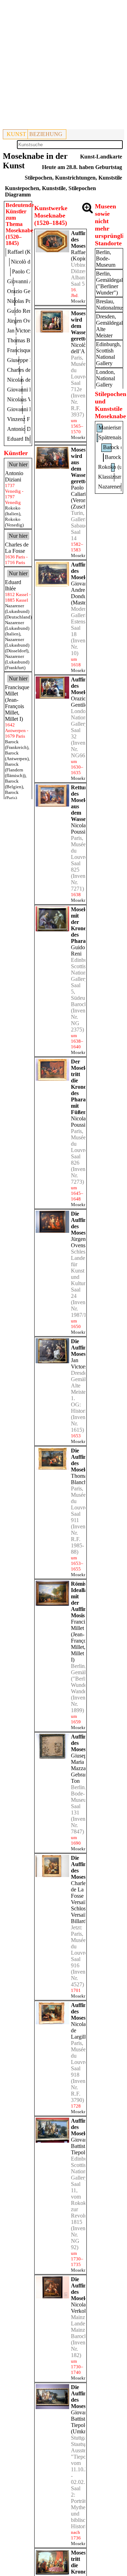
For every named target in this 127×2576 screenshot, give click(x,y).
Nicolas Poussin (80, 829)
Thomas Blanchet (81, 1479)
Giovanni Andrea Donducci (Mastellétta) (85, 593)
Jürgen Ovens (78, 1242)
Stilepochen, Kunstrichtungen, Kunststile (73, 178)
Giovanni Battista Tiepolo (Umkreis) (82, 2422)
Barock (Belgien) (14, 784)
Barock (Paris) (12, 795)
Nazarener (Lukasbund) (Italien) (17, 628)
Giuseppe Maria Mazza (81, 1762)
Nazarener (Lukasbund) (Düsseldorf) (17, 645)
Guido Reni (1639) (28, 311)
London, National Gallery (105, 378)
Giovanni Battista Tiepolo (81, 2146)
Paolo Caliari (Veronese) (83, 494)
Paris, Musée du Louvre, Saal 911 (80, 1504)
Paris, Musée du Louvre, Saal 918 (80, 2059)
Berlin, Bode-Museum (106, 258)
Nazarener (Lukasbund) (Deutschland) (18, 611)
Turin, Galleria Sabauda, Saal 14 (81, 526)
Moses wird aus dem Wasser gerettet (80, 465)
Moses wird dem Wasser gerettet (80, 326)
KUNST (16, 134)
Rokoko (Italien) (13, 511)
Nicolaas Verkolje (81, 2308)
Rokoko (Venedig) (14, 522)
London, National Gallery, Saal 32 (80, 724)
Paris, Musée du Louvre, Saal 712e (80, 373)
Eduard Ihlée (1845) (29, 439)
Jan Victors (79, 1363)
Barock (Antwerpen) (17, 756)
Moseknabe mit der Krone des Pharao (85, 925)
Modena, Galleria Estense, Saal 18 (81, 622)
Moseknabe (82, 301)
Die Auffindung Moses (85, 1348)
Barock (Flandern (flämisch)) (15, 770)
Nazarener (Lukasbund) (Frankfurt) (17, 662)
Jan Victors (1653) (28, 331)
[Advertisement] (64, 66)
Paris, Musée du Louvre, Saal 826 (80, 1147)
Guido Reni (78, 950)
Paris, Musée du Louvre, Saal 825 (80, 854)
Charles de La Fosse (79, 1889)
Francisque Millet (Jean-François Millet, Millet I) (83, 1641)
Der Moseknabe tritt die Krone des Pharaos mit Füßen (85, 1087)
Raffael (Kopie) (80, 255)
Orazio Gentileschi (83, 702)
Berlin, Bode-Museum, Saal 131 (81, 1800)
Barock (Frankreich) (17, 745)
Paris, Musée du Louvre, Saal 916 (80, 1950)
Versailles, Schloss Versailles (82, 1908)
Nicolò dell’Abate (83, 348)
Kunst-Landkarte (101, 157)
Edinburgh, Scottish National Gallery (108, 354)
